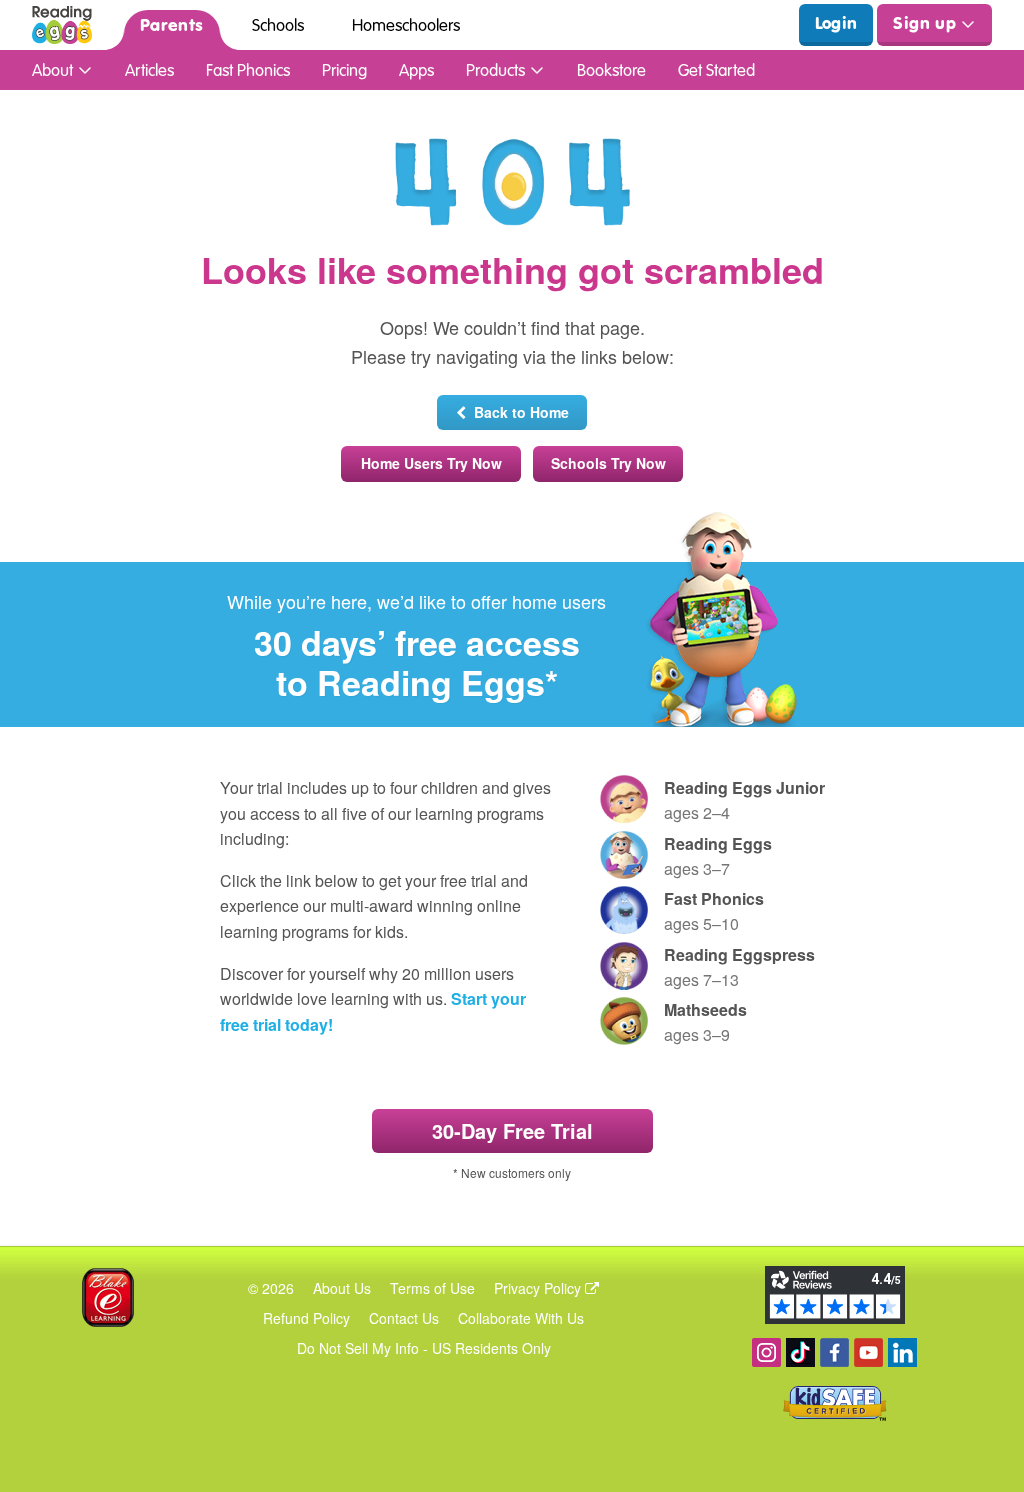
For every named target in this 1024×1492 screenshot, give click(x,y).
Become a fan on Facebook (834, 1352)
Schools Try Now (608, 463)
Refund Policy (306, 1318)
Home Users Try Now (431, 463)
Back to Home (517, 412)
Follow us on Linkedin (902, 1352)
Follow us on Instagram (766, 1352)
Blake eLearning (108, 1297)
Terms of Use (432, 1288)
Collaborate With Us (521, 1318)
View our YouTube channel (868, 1352)
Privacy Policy (539, 1288)
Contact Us (404, 1318)
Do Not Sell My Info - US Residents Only (424, 1348)
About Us (342, 1288)
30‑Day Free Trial (512, 1130)
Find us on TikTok (800, 1352)
